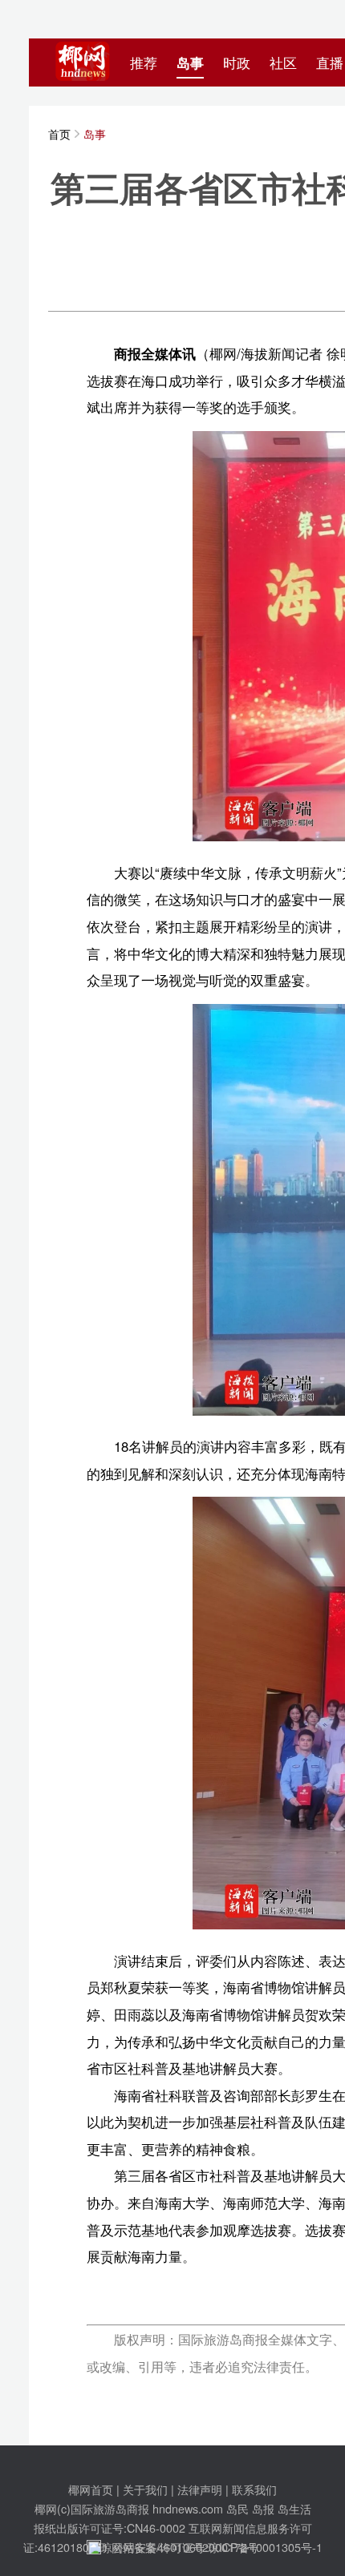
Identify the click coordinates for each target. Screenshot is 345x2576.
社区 (283, 62)
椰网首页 (91, 2489)
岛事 (190, 62)
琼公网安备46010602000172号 (180, 2547)
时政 (237, 62)
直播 (330, 62)
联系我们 (254, 2489)
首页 (59, 133)
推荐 (144, 62)
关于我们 (145, 2489)
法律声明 (200, 2489)
